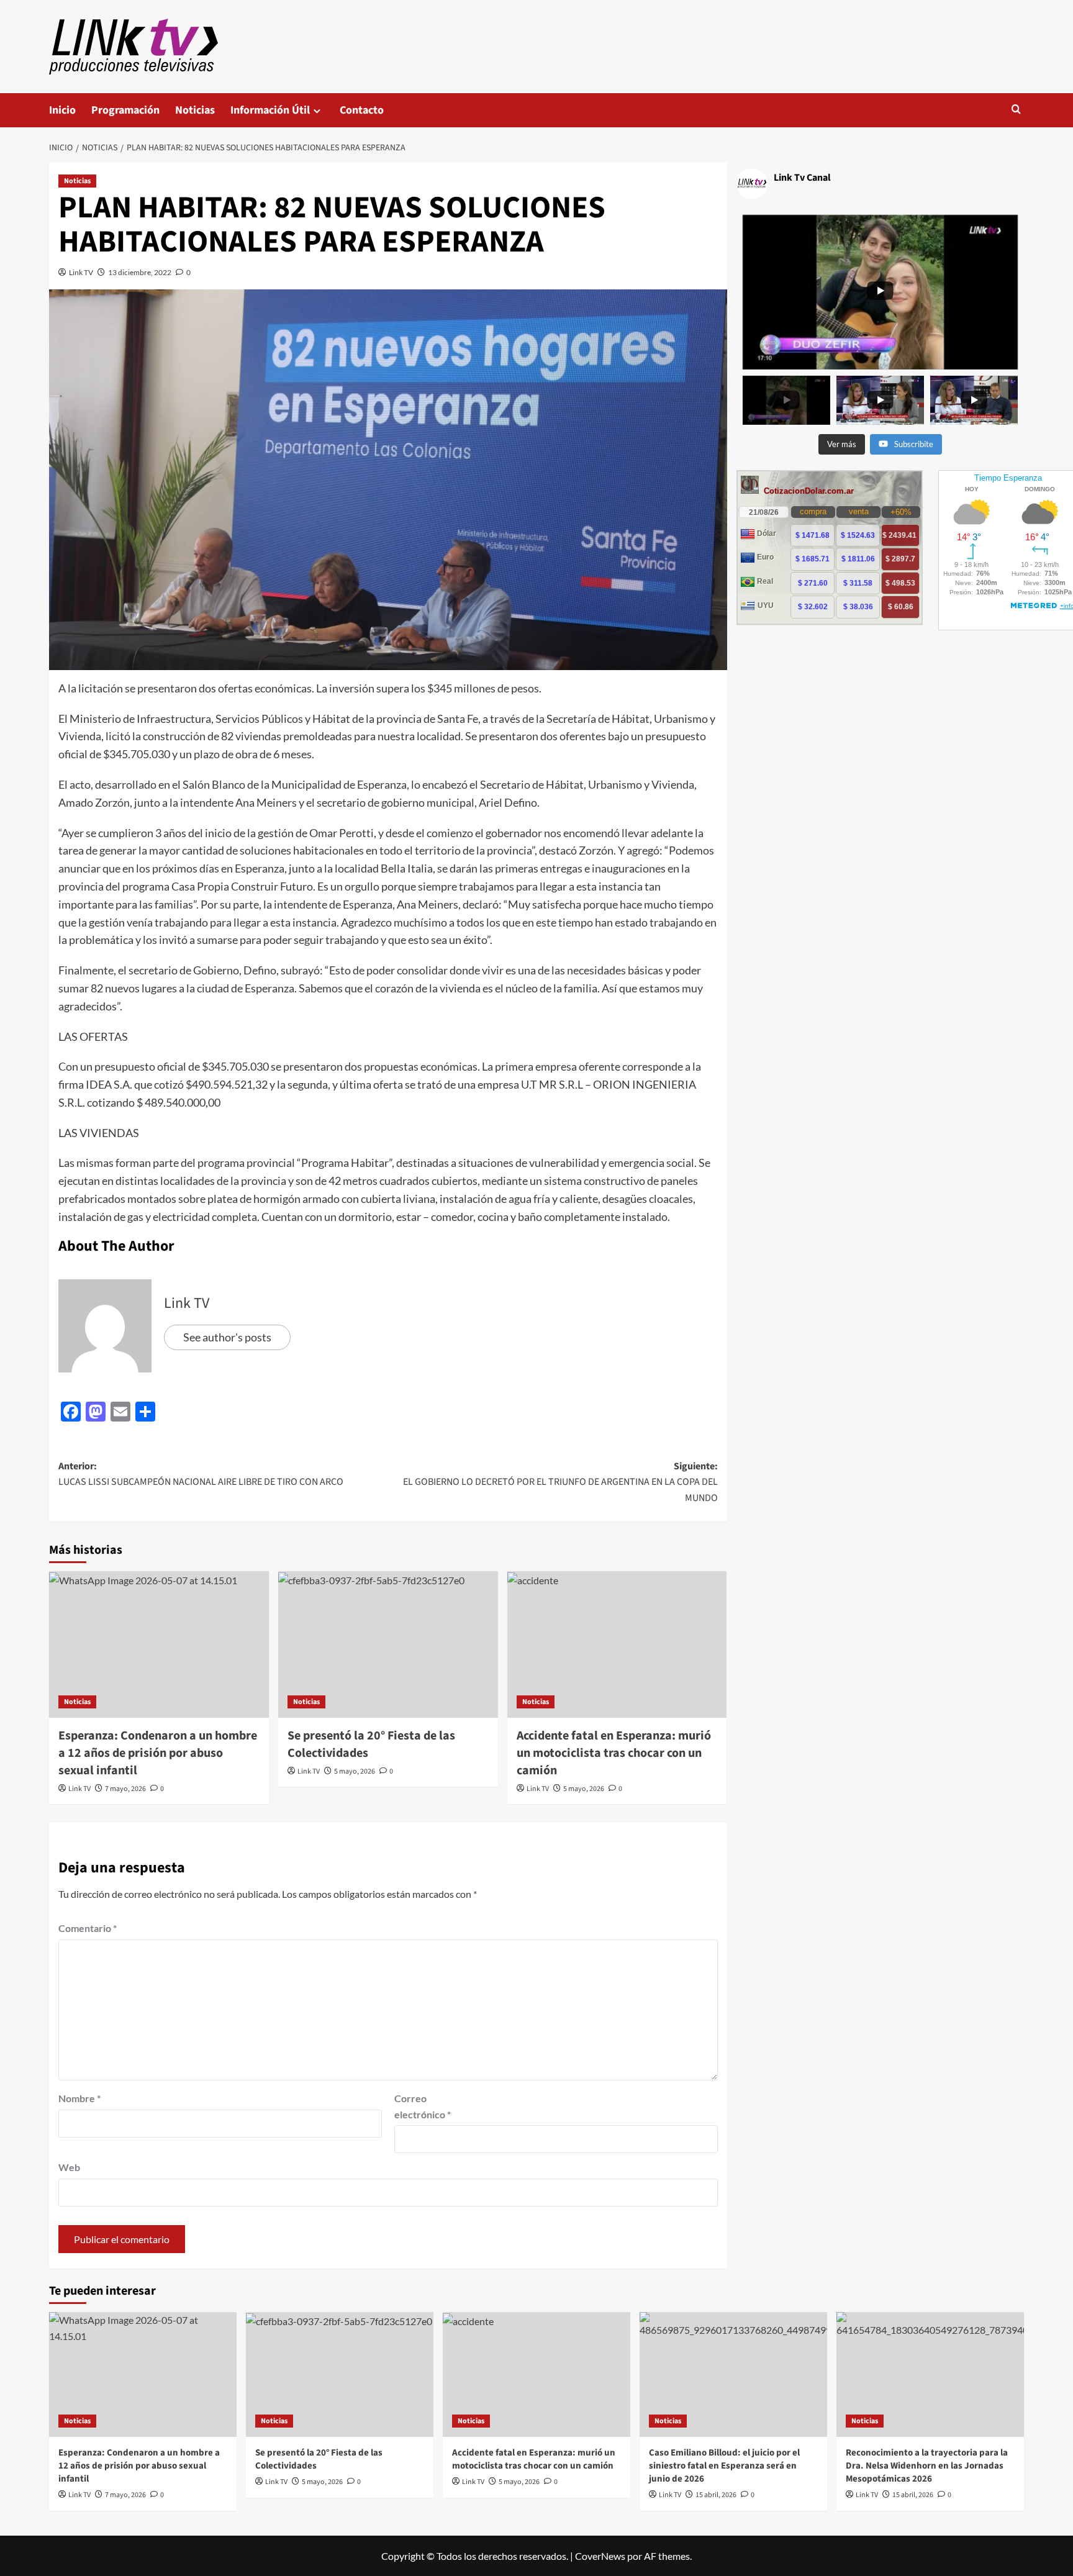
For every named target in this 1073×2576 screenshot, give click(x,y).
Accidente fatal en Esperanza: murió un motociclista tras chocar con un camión (614, 1753)
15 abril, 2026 (716, 2495)
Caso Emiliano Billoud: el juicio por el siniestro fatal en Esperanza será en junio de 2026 (724, 2466)
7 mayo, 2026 (125, 1789)
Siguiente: (560, 1482)
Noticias (195, 110)
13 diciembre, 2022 (140, 272)
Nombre (79, 2098)
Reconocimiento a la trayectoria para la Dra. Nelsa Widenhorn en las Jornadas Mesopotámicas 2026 (927, 2466)
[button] (1016, 110)
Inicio (62, 110)
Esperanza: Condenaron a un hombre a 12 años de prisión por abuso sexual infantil (158, 1753)
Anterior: (201, 1474)
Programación (125, 110)
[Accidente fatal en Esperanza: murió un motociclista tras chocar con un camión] (617, 1644)
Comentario (88, 1928)
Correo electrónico (423, 2106)
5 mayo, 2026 (355, 1771)
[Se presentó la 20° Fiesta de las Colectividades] (388, 1644)
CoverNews (600, 2556)
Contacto (362, 110)
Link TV (81, 272)
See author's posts (227, 1337)
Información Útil (270, 110)
